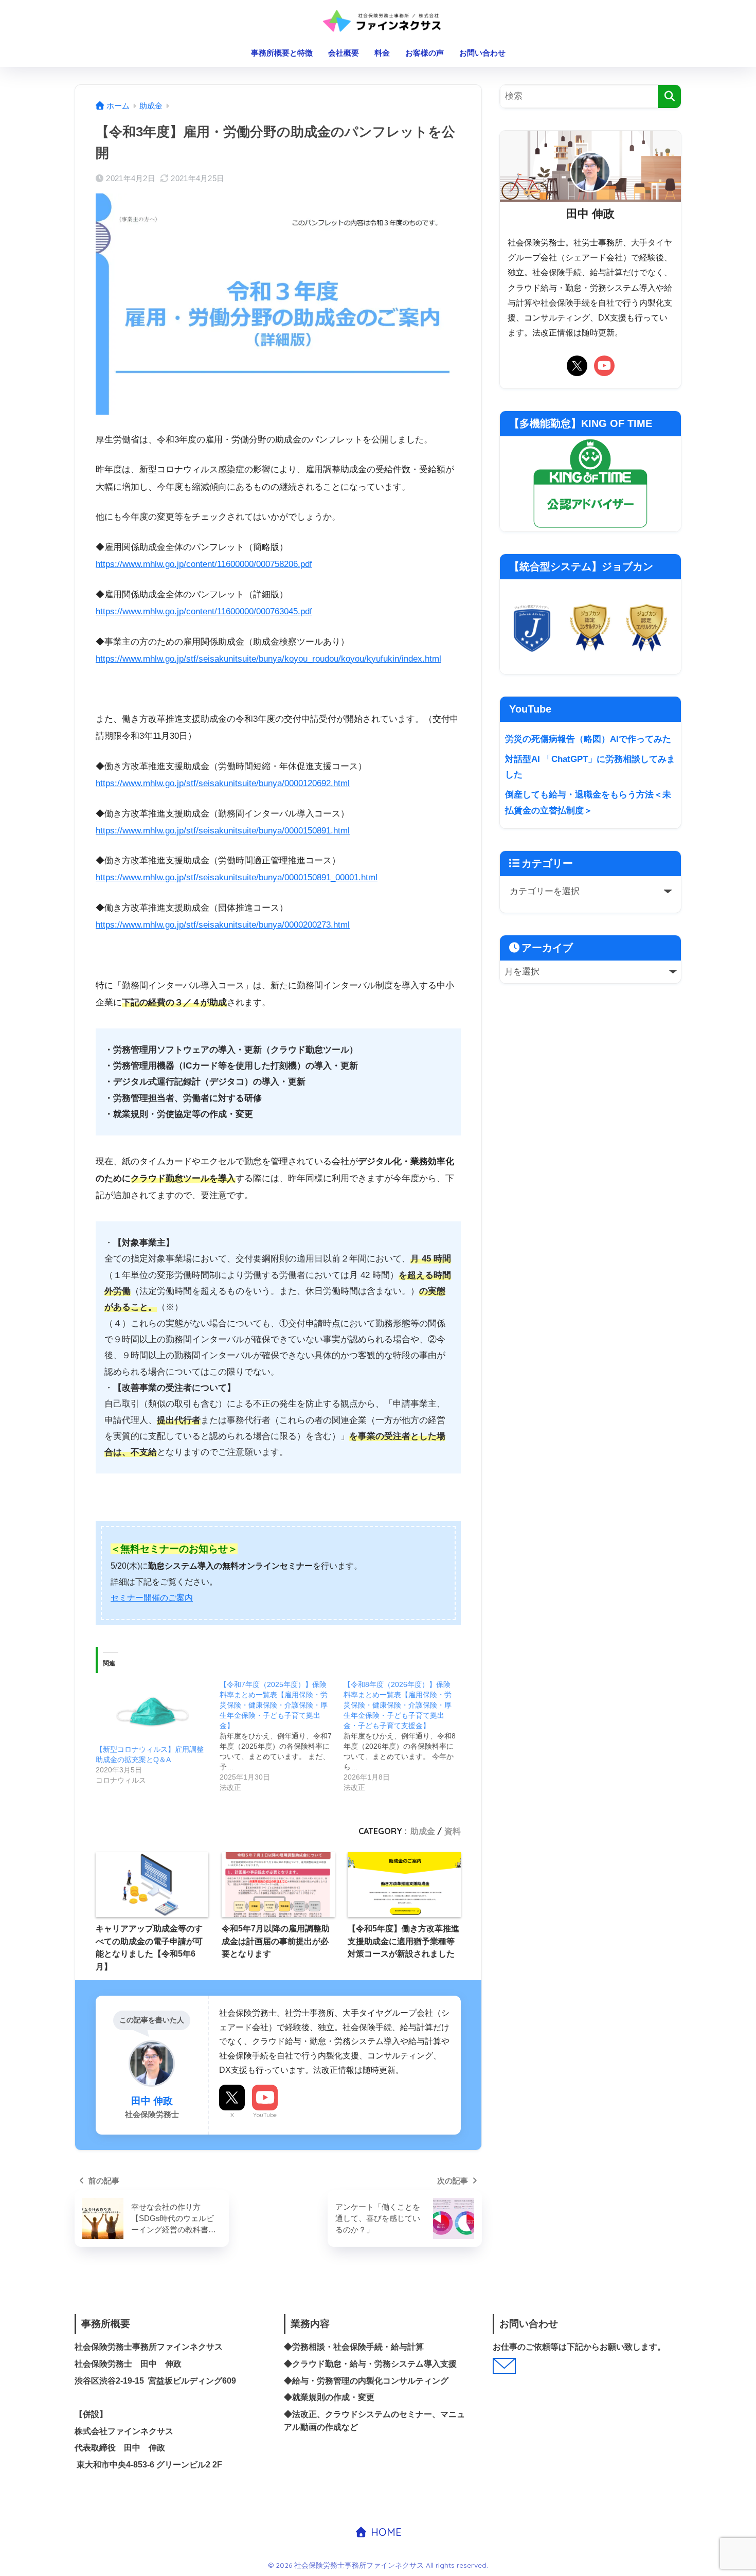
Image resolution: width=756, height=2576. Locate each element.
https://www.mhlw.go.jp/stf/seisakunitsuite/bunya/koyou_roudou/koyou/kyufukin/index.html (268, 659)
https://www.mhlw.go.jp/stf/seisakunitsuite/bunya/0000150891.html (223, 831)
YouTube (265, 2115)
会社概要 (344, 53)
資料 (453, 1831)
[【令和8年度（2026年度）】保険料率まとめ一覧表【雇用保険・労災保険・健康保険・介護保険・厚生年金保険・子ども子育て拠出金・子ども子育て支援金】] (406, 1736)
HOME (385, 2532)
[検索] (669, 96)
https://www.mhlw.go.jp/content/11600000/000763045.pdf (204, 611)
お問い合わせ (482, 53)
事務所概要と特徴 (282, 53)
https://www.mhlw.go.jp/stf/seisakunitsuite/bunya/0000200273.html (223, 925)
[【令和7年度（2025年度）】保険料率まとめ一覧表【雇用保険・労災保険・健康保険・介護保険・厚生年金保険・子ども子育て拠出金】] (282, 1736)
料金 (382, 53)
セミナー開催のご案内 (152, 1598)
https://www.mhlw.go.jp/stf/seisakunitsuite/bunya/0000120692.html (223, 783)
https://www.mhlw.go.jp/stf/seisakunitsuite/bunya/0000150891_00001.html (237, 877)
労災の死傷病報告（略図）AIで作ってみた (588, 739)
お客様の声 (425, 53)
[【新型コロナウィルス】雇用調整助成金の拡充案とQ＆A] (152, 1712)
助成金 (423, 1831)
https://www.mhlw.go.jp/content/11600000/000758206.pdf (204, 564)
